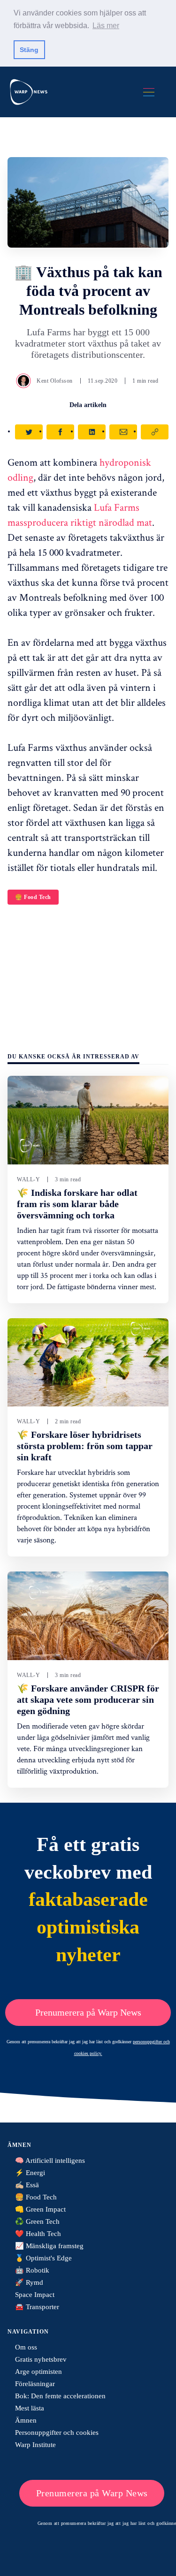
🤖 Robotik (32, 2270)
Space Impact (35, 2295)
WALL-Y (28, 1179)
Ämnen (26, 2420)
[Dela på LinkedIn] (92, 432)
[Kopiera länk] (155, 432)
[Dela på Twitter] (29, 432)
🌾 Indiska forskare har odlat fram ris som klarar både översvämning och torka (77, 1204)
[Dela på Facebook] (60, 432)
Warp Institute (35, 2445)
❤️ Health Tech (38, 2234)
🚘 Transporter (37, 2307)
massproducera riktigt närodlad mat (80, 522)
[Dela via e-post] (123, 432)
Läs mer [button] (106, 26)
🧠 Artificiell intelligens (50, 2161)
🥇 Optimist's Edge (43, 2258)
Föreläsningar (35, 2384)
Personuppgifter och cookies (57, 2432)
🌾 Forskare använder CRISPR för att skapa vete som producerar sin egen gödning (88, 1700)
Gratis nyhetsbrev (41, 2359)
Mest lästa (30, 2408)
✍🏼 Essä (27, 2185)
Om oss (26, 2347)
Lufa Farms (117, 507)
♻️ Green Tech (37, 2221)
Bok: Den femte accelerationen (60, 2396)
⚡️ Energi (30, 2173)
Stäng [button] (29, 50)
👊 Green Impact (40, 2209)
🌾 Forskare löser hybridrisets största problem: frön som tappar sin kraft (85, 1446)
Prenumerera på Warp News (88, 2012)
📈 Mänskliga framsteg (49, 2246)
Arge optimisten (38, 2372)
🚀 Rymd (29, 2282)
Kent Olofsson (55, 381)
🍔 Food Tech (33, 897)
